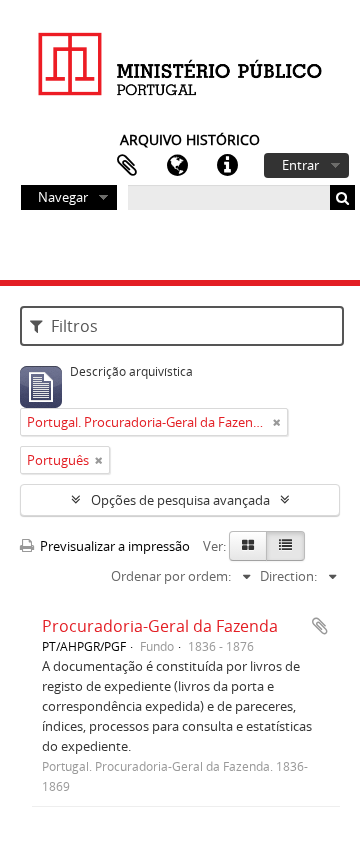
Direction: (288, 576)
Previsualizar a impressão (113, 546)
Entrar (300, 165)
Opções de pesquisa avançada (180, 500)
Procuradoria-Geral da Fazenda (160, 626)
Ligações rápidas (227, 166)
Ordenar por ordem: (171, 576)
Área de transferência (127, 166)
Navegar (63, 197)
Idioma (177, 166)
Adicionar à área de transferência (320, 626)
